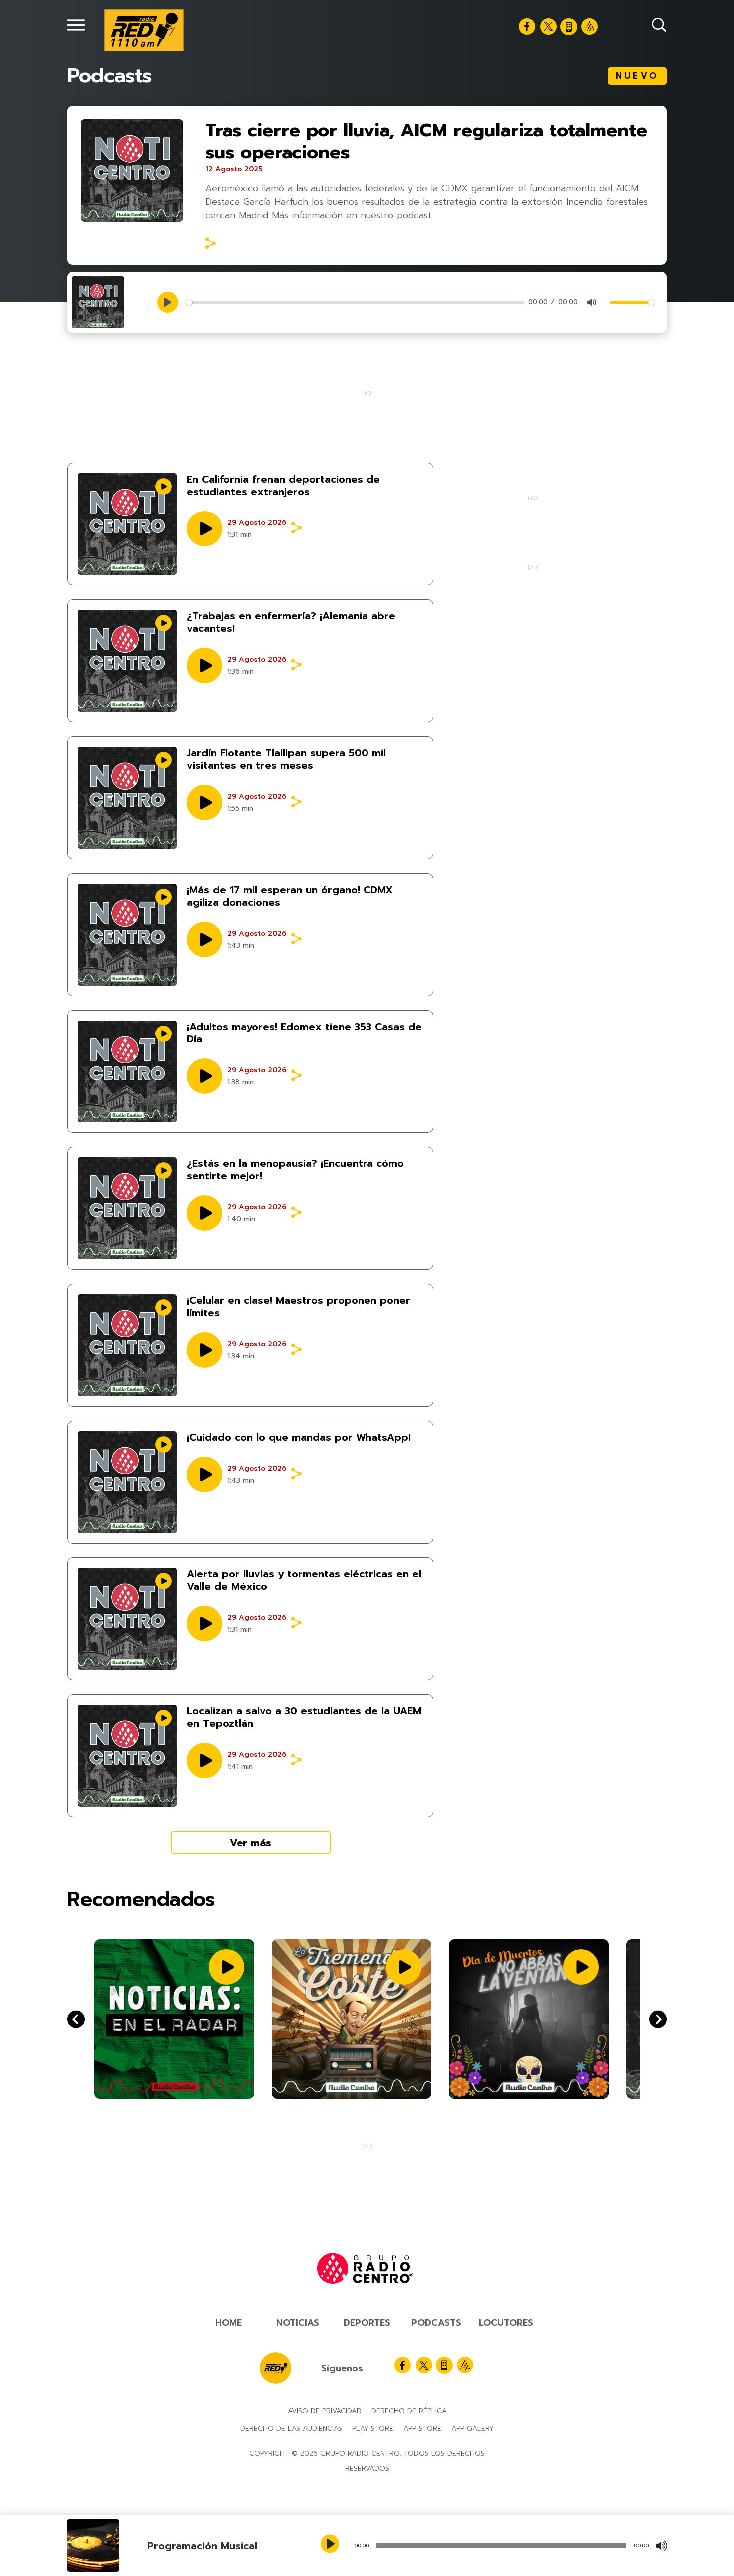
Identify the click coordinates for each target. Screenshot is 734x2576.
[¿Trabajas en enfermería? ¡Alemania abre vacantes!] (127, 661)
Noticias (298, 2323)
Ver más (250, 1843)
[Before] (658, 2019)
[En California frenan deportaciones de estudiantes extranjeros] (127, 524)
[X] (549, 27)
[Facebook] (527, 27)
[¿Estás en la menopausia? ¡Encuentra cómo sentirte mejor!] (127, 1208)
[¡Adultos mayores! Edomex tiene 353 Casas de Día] (127, 1071)
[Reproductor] (331, 2545)
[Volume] (662, 2546)
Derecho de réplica (409, 2411)
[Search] (659, 25)
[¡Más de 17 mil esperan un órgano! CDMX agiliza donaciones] (127, 935)
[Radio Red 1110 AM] (144, 30)
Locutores (506, 2323)
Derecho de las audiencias (291, 2428)
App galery (473, 2428)
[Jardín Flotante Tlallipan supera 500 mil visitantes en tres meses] (127, 798)
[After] (76, 2019)
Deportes (367, 2323)
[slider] (355, 302)
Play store (373, 2428)
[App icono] (569, 27)
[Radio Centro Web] (589, 27)
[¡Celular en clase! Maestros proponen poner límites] (127, 1345)
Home (228, 2323)
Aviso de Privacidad (325, 2411)
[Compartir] (210, 243)
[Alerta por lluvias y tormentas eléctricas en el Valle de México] (127, 1619)
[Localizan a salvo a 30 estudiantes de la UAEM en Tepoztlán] (127, 1756)
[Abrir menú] (76, 25)
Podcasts (436, 2323)
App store (422, 2428)
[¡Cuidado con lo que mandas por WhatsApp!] (127, 1482)
